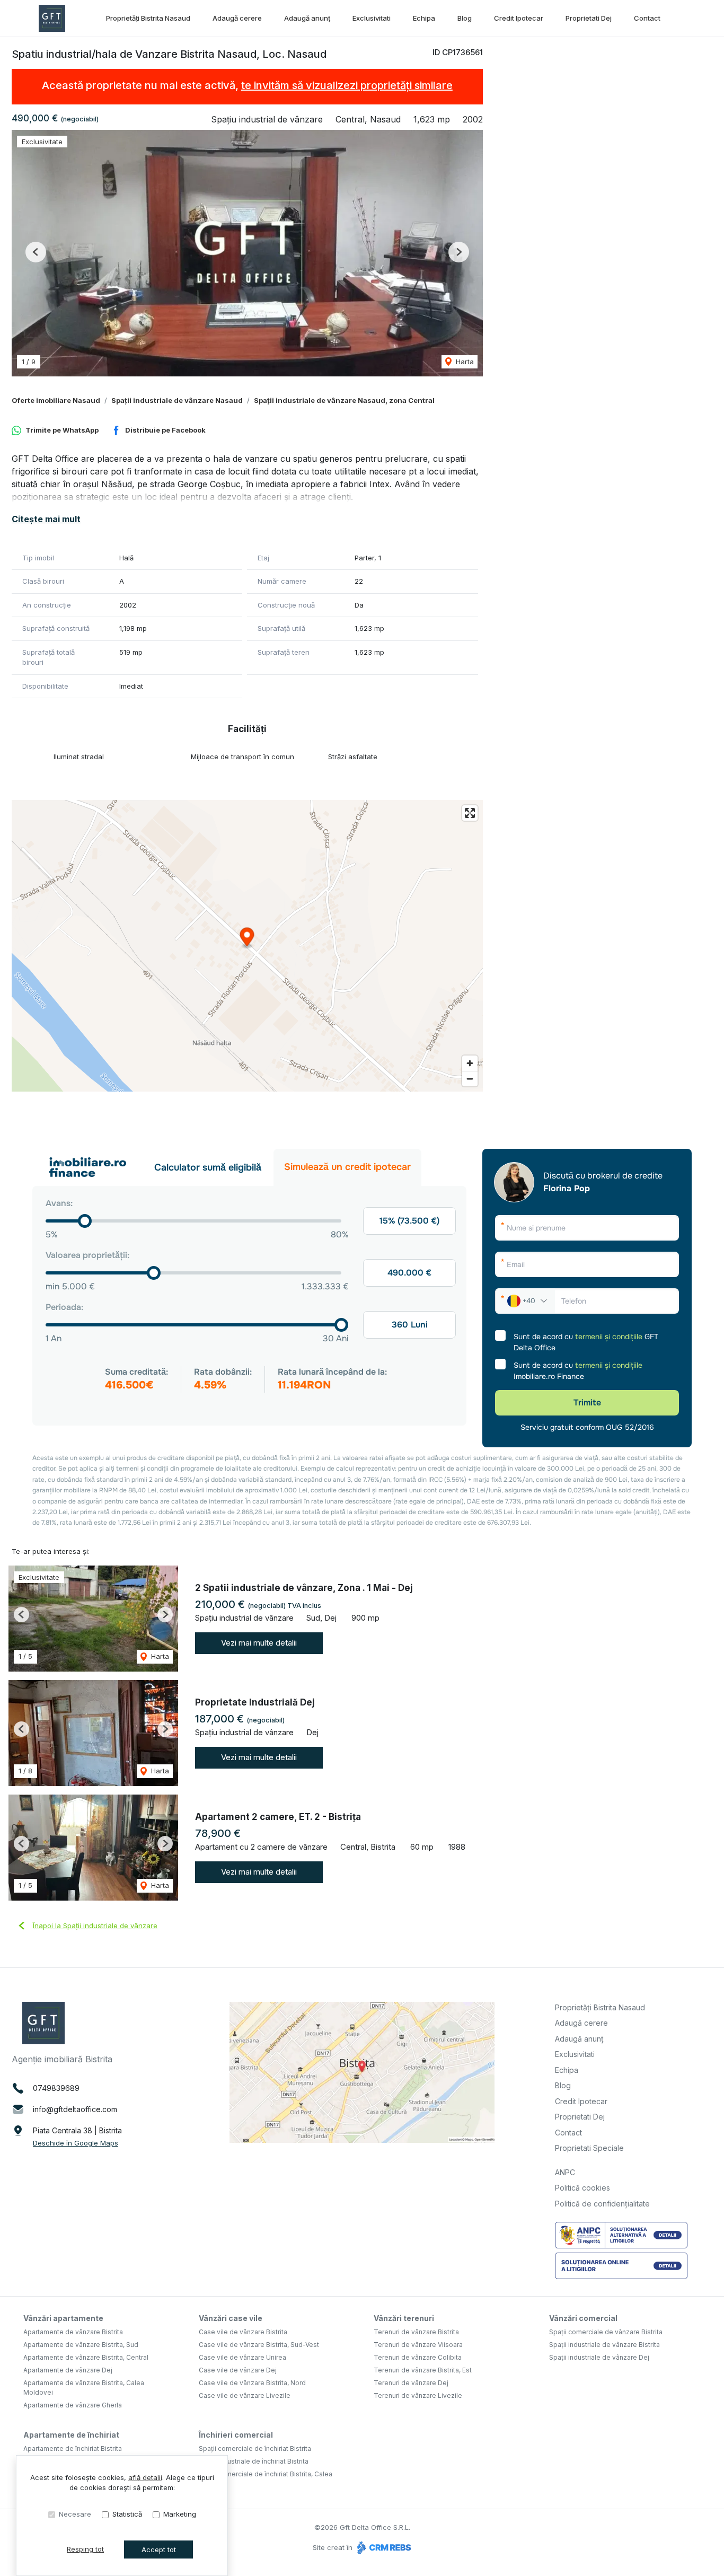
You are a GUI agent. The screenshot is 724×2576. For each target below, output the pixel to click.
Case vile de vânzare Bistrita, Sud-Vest (259, 2345)
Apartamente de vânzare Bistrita (73, 2332)
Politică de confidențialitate (602, 2204)
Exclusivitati (372, 18)
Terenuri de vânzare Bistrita (416, 2332)
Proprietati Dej (589, 18)
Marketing (180, 2514)
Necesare (75, 2514)
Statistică (127, 2514)
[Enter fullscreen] (470, 813)
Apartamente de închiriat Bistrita (73, 2448)
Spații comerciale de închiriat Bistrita (255, 2448)
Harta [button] (464, 362)
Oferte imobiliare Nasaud (56, 400)
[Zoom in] (470, 1063)
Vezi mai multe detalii (259, 1643)
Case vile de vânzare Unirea (242, 2357)
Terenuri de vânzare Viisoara (418, 2345)
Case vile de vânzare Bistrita (243, 2332)
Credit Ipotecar (519, 18)
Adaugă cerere (237, 18)
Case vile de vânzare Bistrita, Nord (252, 2383)
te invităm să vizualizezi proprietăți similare (347, 85)
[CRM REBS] (383, 2547)
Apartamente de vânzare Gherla (73, 2405)
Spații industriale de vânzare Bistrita (604, 2345)
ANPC (565, 2172)
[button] (36, 252)
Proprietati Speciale (589, 2148)
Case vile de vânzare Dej (238, 2370)
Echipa (424, 18)
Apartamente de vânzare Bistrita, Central (86, 2357)
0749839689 (56, 2088)
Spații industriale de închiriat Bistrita (254, 2461)
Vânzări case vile (231, 2318)
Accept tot (159, 2549)
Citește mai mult (46, 519)
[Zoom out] (470, 1079)
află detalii (145, 2477)
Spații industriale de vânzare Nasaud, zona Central (344, 400)
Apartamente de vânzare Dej (68, 2370)
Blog (465, 18)
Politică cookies (582, 2188)
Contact (647, 18)
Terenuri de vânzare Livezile (418, 2395)
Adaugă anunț (307, 18)
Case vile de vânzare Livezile (245, 2395)
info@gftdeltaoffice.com (75, 2109)
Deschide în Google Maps (76, 2143)
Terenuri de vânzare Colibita (418, 2357)
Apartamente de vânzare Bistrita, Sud (81, 2345)
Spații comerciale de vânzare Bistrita (606, 2332)
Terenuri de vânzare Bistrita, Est (423, 2370)
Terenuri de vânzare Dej (411, 2383)
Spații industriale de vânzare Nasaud (177, 400)
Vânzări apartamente (63, 2318)
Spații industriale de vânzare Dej (599, 2357)
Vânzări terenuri (404, 2318)
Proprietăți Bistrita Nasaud (148, 18)
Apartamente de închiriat (71, 2435)
